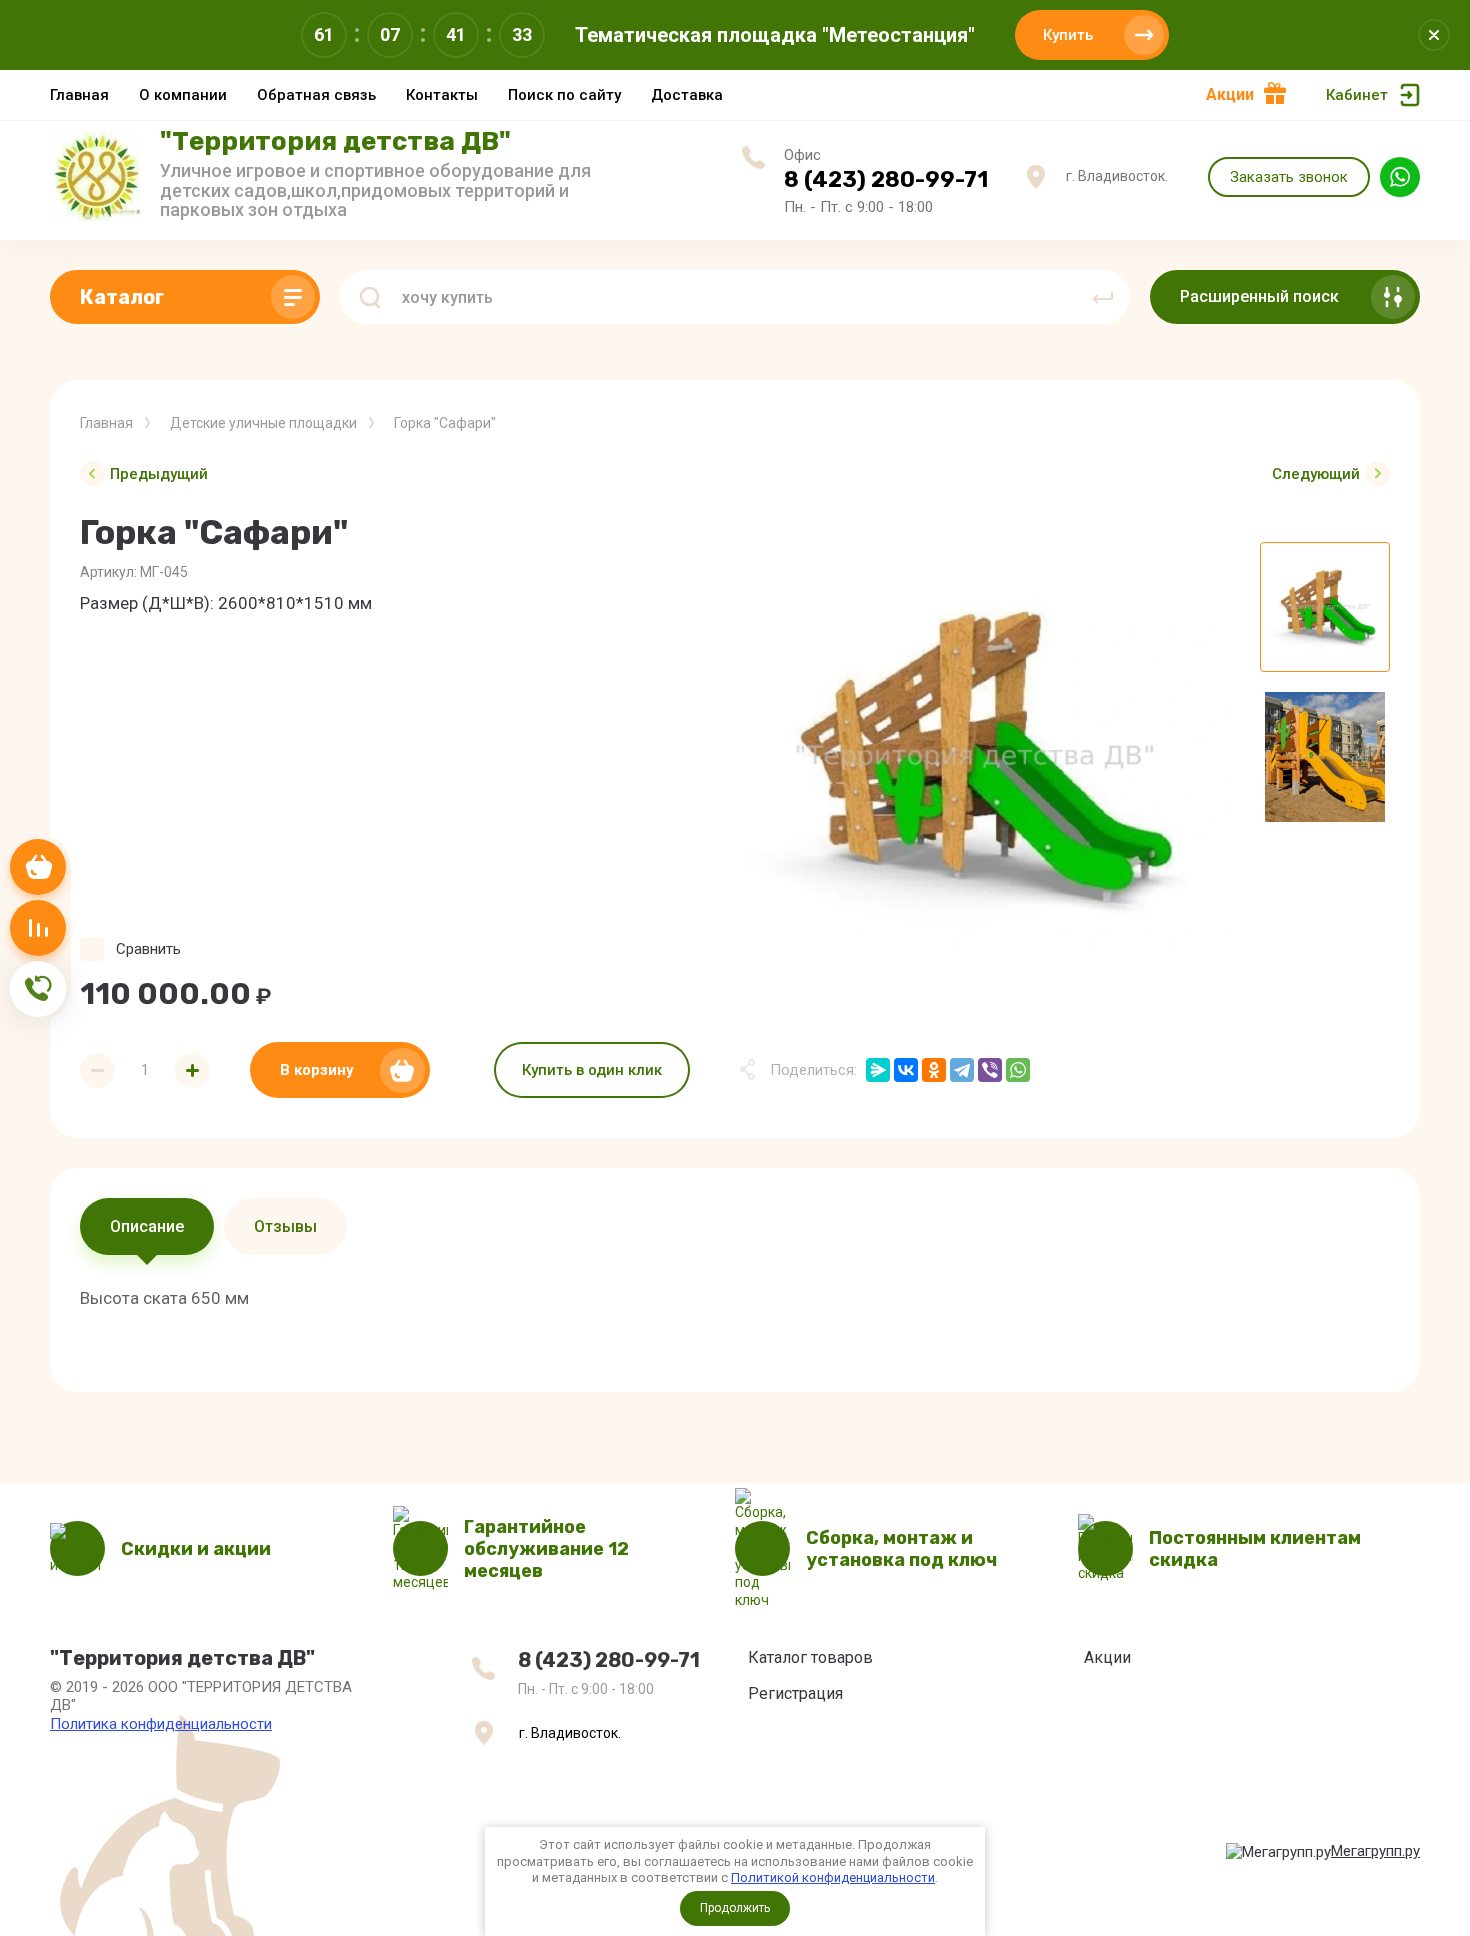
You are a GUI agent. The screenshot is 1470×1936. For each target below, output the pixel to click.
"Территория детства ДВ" (335, 141)
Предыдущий (159, 474)
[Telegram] (962, 1070)
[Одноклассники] (934, 1070)
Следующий (1316, 474)
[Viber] (990, 1070)
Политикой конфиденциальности (833, 1877)
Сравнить (148, 949)
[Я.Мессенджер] (878, 1070)
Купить (1068, 35)
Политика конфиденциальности (161, 1724)
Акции (1230, 94)
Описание (147, 1226)
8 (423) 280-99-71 (886, 179)
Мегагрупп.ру (1375, 1851)
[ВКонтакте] (906, 1070)
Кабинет (1357, 95)
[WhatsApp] (1018, 1070)
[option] (975, 757)
